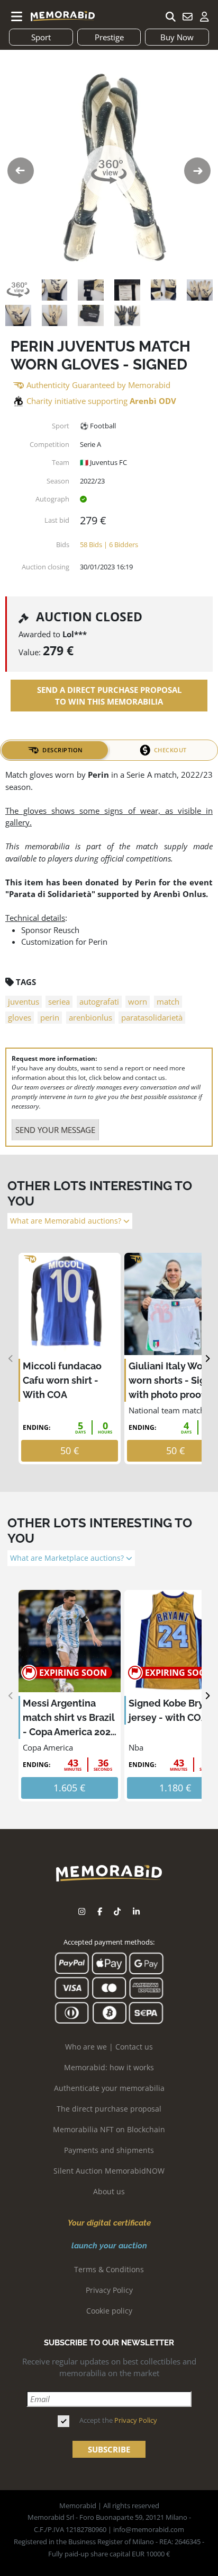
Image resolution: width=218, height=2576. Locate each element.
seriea (59, 1001)
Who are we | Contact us (109, 2047)
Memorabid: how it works (109, 2067)
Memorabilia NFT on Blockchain (109, 2129)
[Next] (207, 1359)
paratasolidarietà (152, 1017)
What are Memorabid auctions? (67, 1221)
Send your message (55, 1130)
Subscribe (109, 2449)
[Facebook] (100, 1911)
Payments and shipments (109, 2150)
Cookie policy (109, 2311)
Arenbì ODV (153, 401)
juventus (24, 1001)
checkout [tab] (170, 750)
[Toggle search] (170, 16)
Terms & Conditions (109, 2269)
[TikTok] (117, 1911)
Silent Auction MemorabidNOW (109, 2171)
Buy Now (177, 37)
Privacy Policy (109, 2290)
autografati (99, 1001)
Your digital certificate (109, 2223)
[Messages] (187, 16)
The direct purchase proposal (109, 2109)
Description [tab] (63, 750)
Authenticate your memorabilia (109, 2088)
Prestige (109, 37)
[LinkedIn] (136, 1911)
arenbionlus (90, 1017)
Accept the (118, 2420)
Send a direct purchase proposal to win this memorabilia (109, 696)
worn (138, 1001)
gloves (20, 1017)
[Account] (204, 16)
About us (109, 2191)
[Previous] (11, 1359)
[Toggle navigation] (17, 16)
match (168, 1001)
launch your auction (109, 2246)
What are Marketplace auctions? (68, 1558)
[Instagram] (82, 1911)
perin (50, 1017)
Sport (41, 37)
